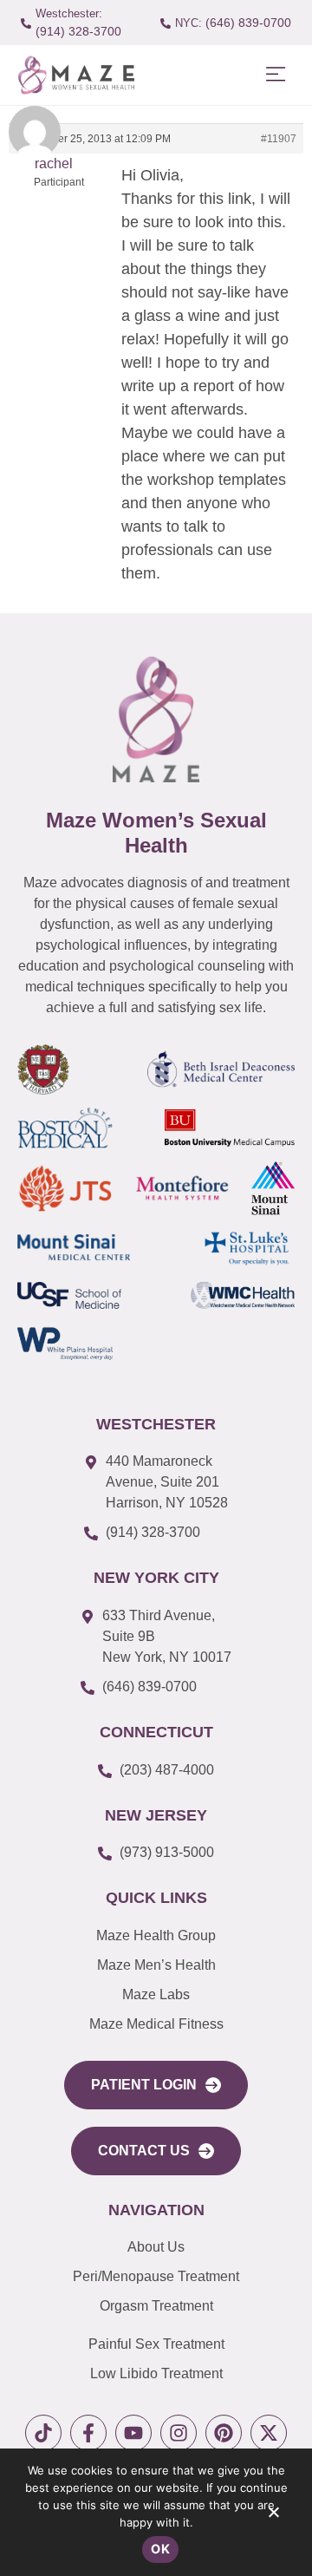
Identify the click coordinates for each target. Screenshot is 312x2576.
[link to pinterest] (224, 2433)
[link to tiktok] (43, 2433)
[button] (275, 75)
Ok (160, 2549)
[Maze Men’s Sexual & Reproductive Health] (156, 719)
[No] (273, 2516)
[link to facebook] (88, 2433)
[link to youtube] (133, 2433)
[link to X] (269, 2433)
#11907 (279, 139)
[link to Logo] (76, 75)
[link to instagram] (179, 2433)
